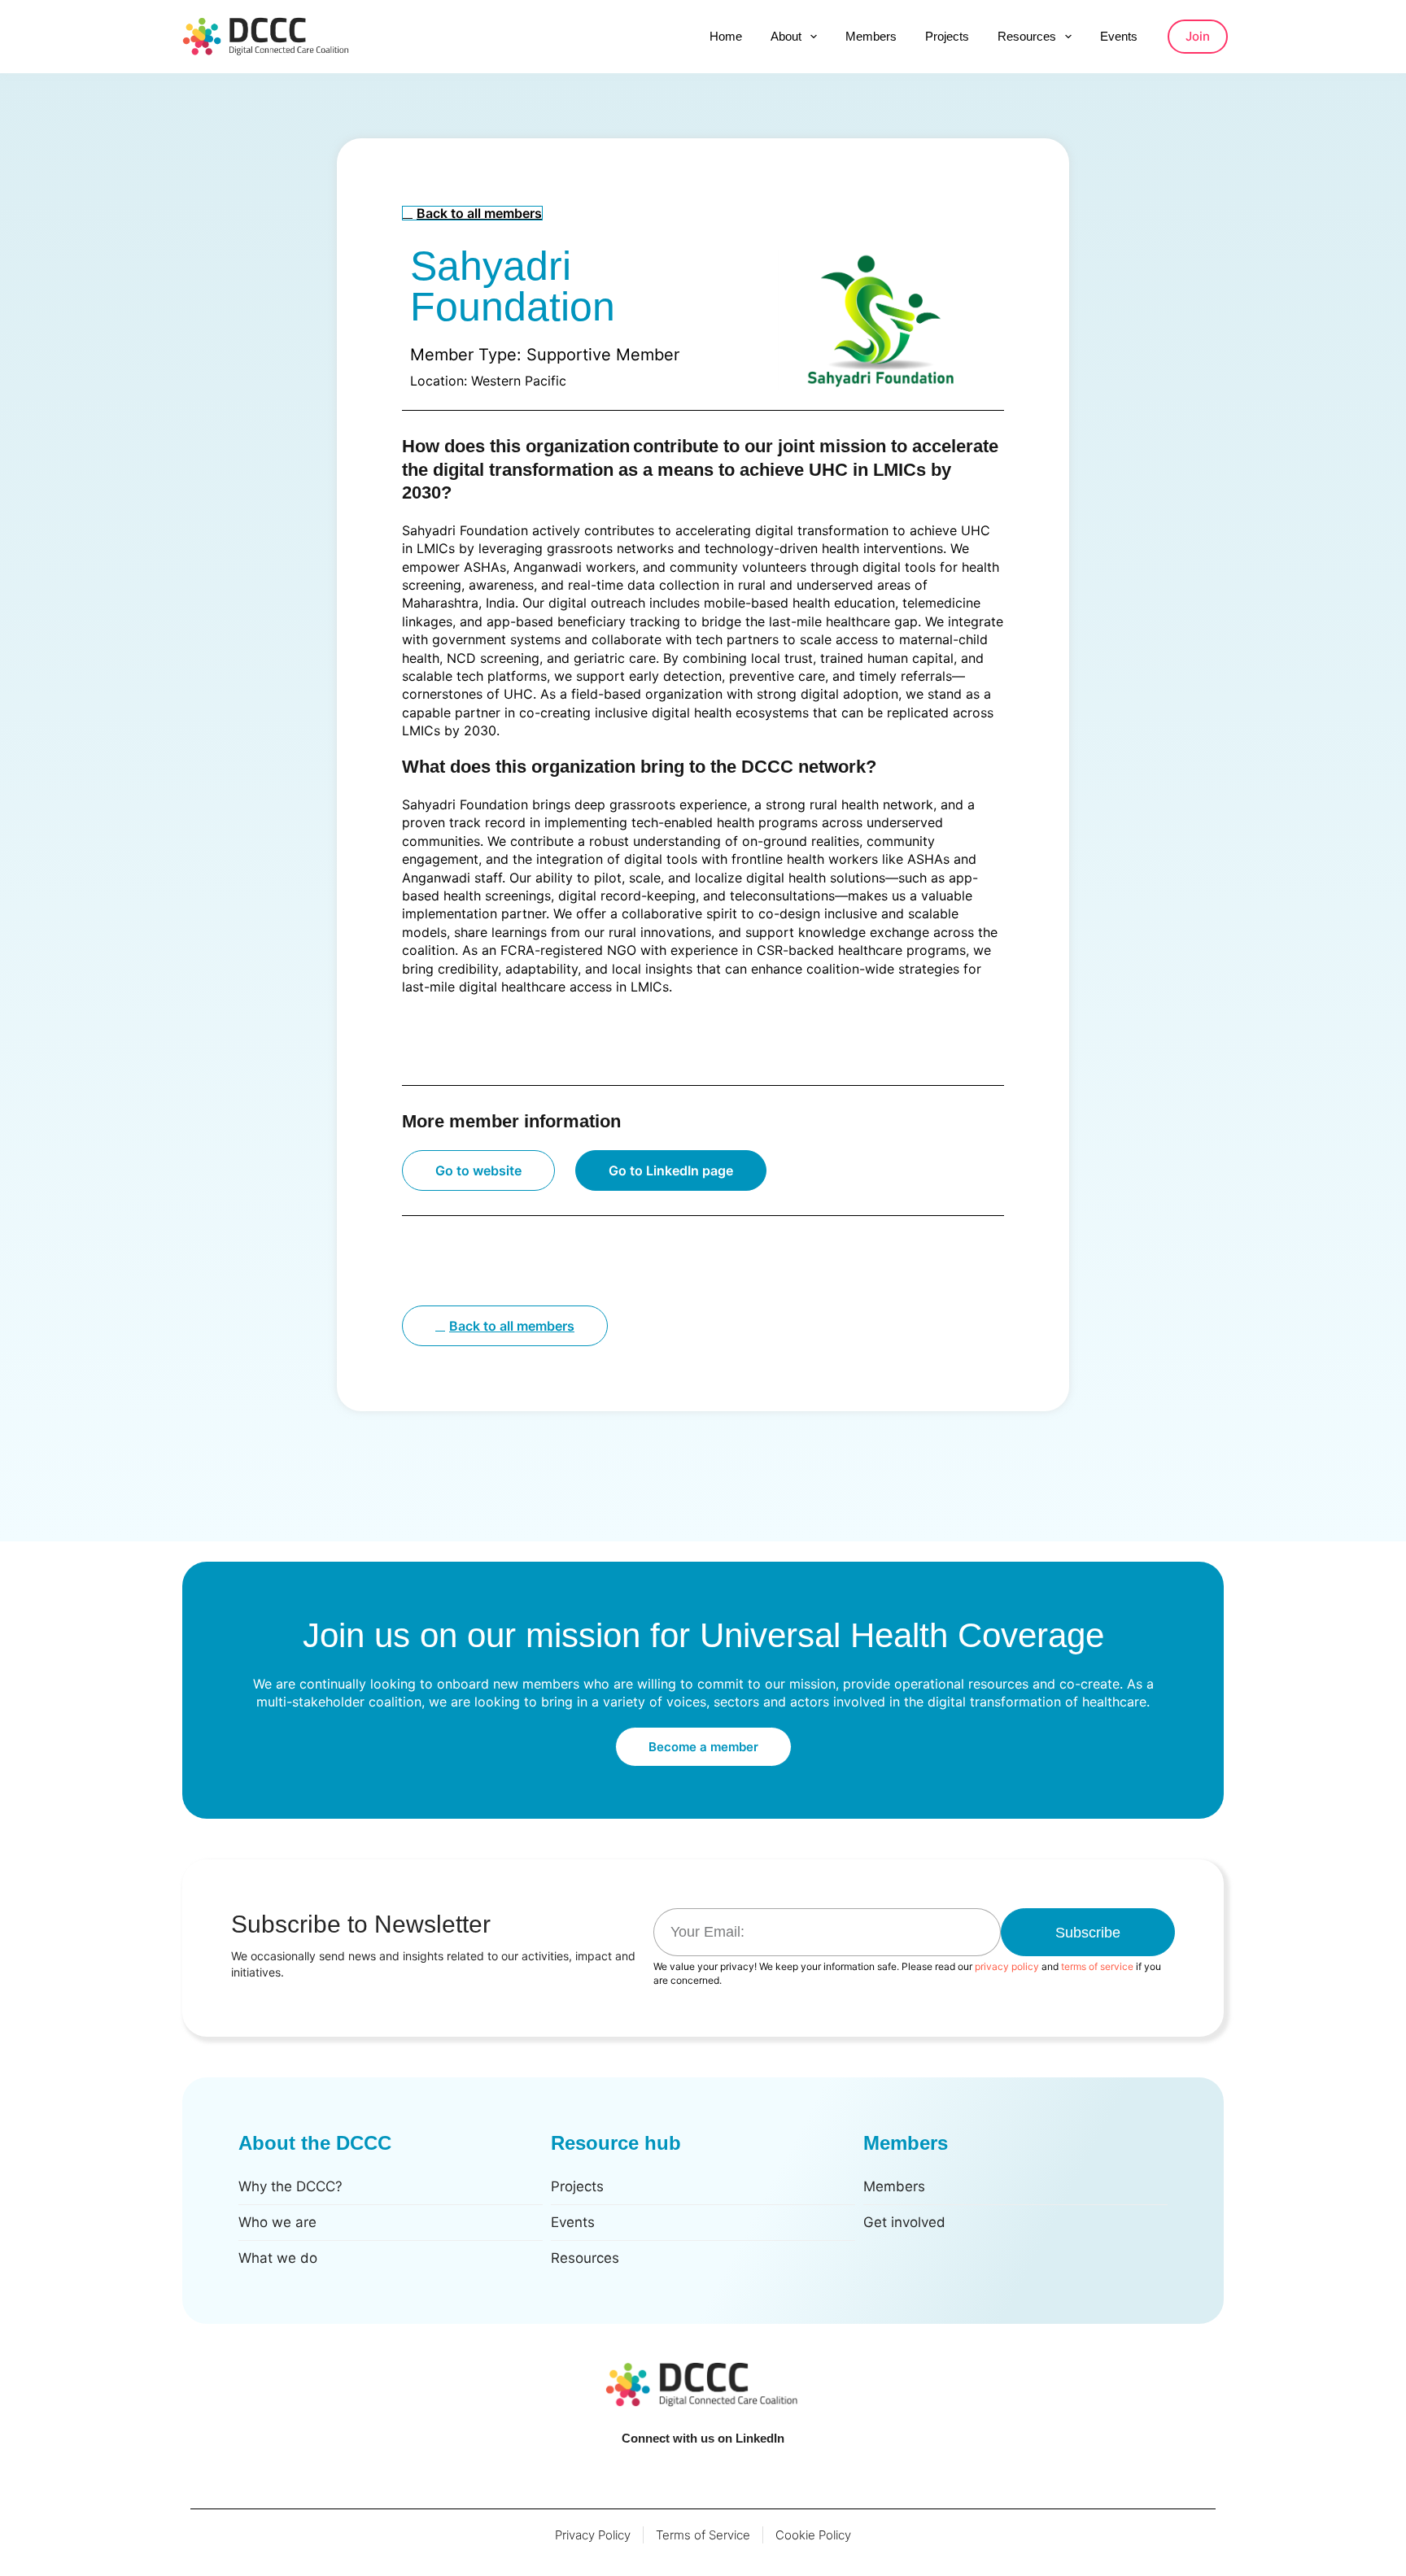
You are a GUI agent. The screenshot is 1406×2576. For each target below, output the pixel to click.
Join (1198, 36)
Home (726, 36)
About (786, 36)
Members (871, 36)
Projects (947, 36)
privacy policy (1007, 1966)
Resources (1027, 36)
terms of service (1097, 1966)
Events (1119, 36)
